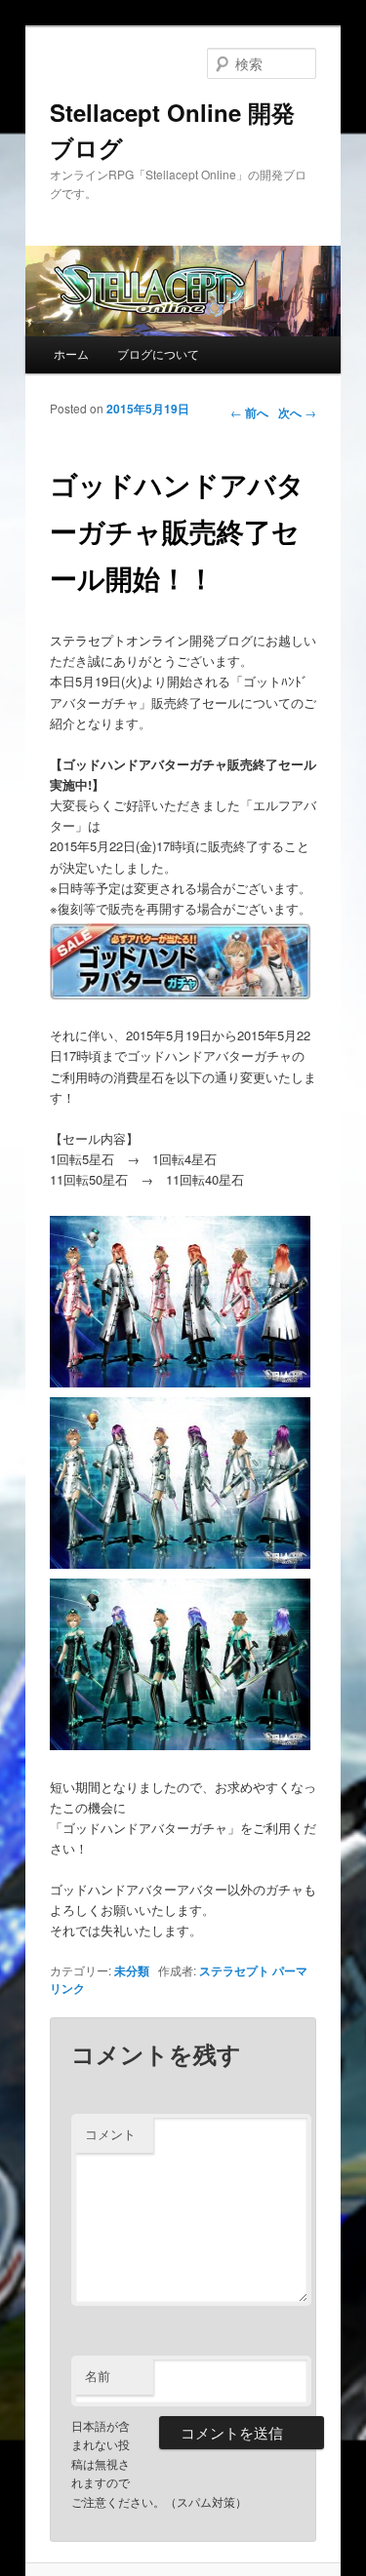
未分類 (132, 1971)
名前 (98, 2376)
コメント (110, 2134)
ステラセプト (234, 1971)
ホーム (71, 353)
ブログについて (158, 353)
